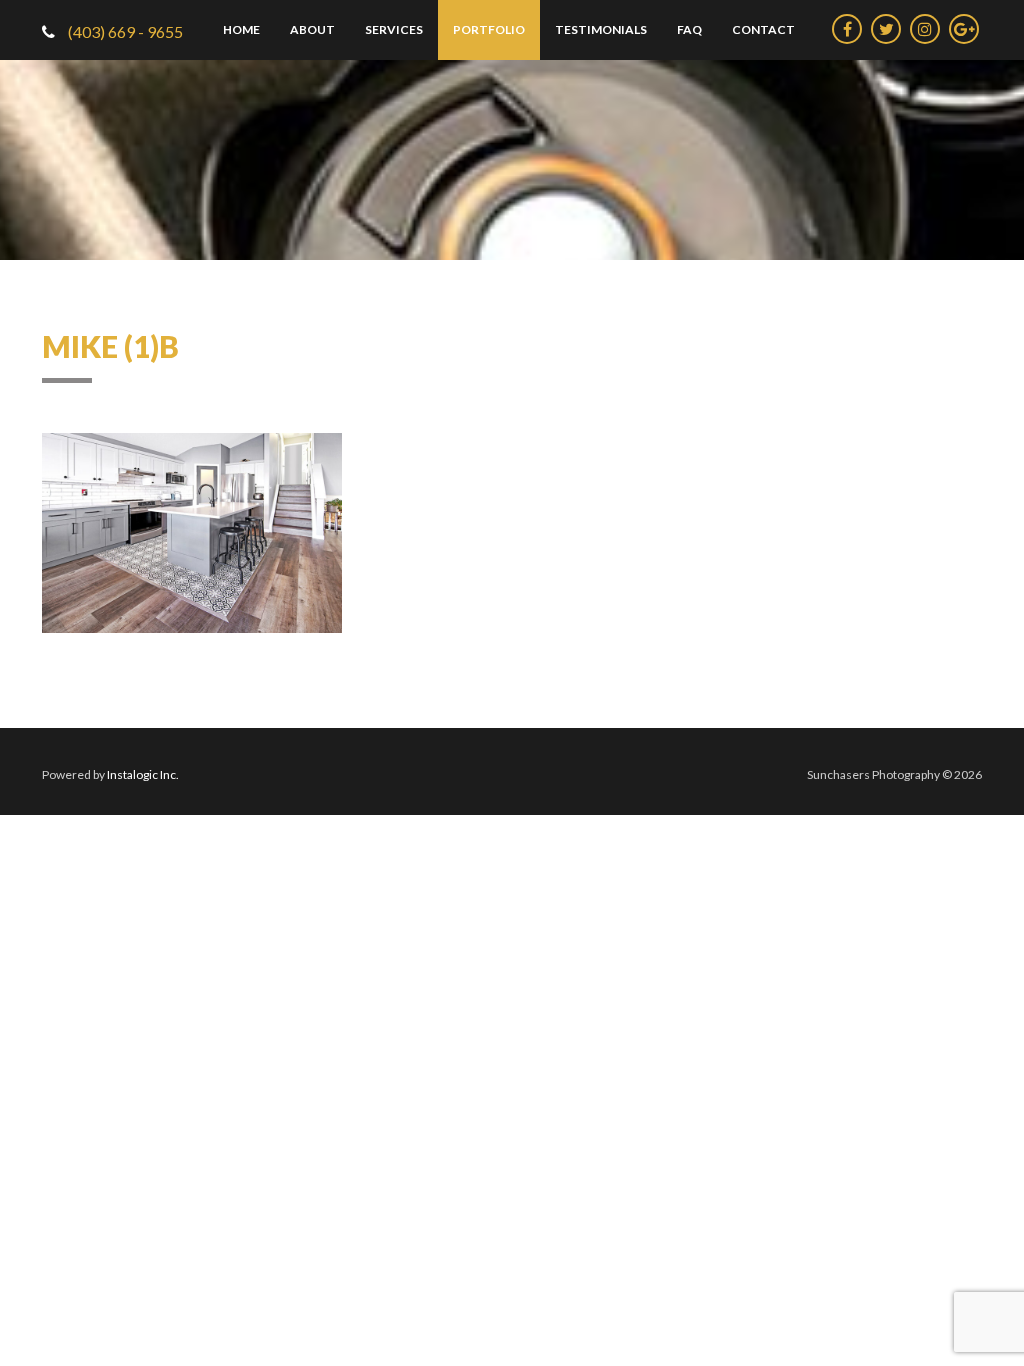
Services (394, 29)
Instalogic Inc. (143, 774)
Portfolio (489, 29)
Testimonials (601, 29)
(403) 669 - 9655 (124, 31)
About (312, 29)
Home (241, 29)
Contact (763, 29)
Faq (689, 29)
